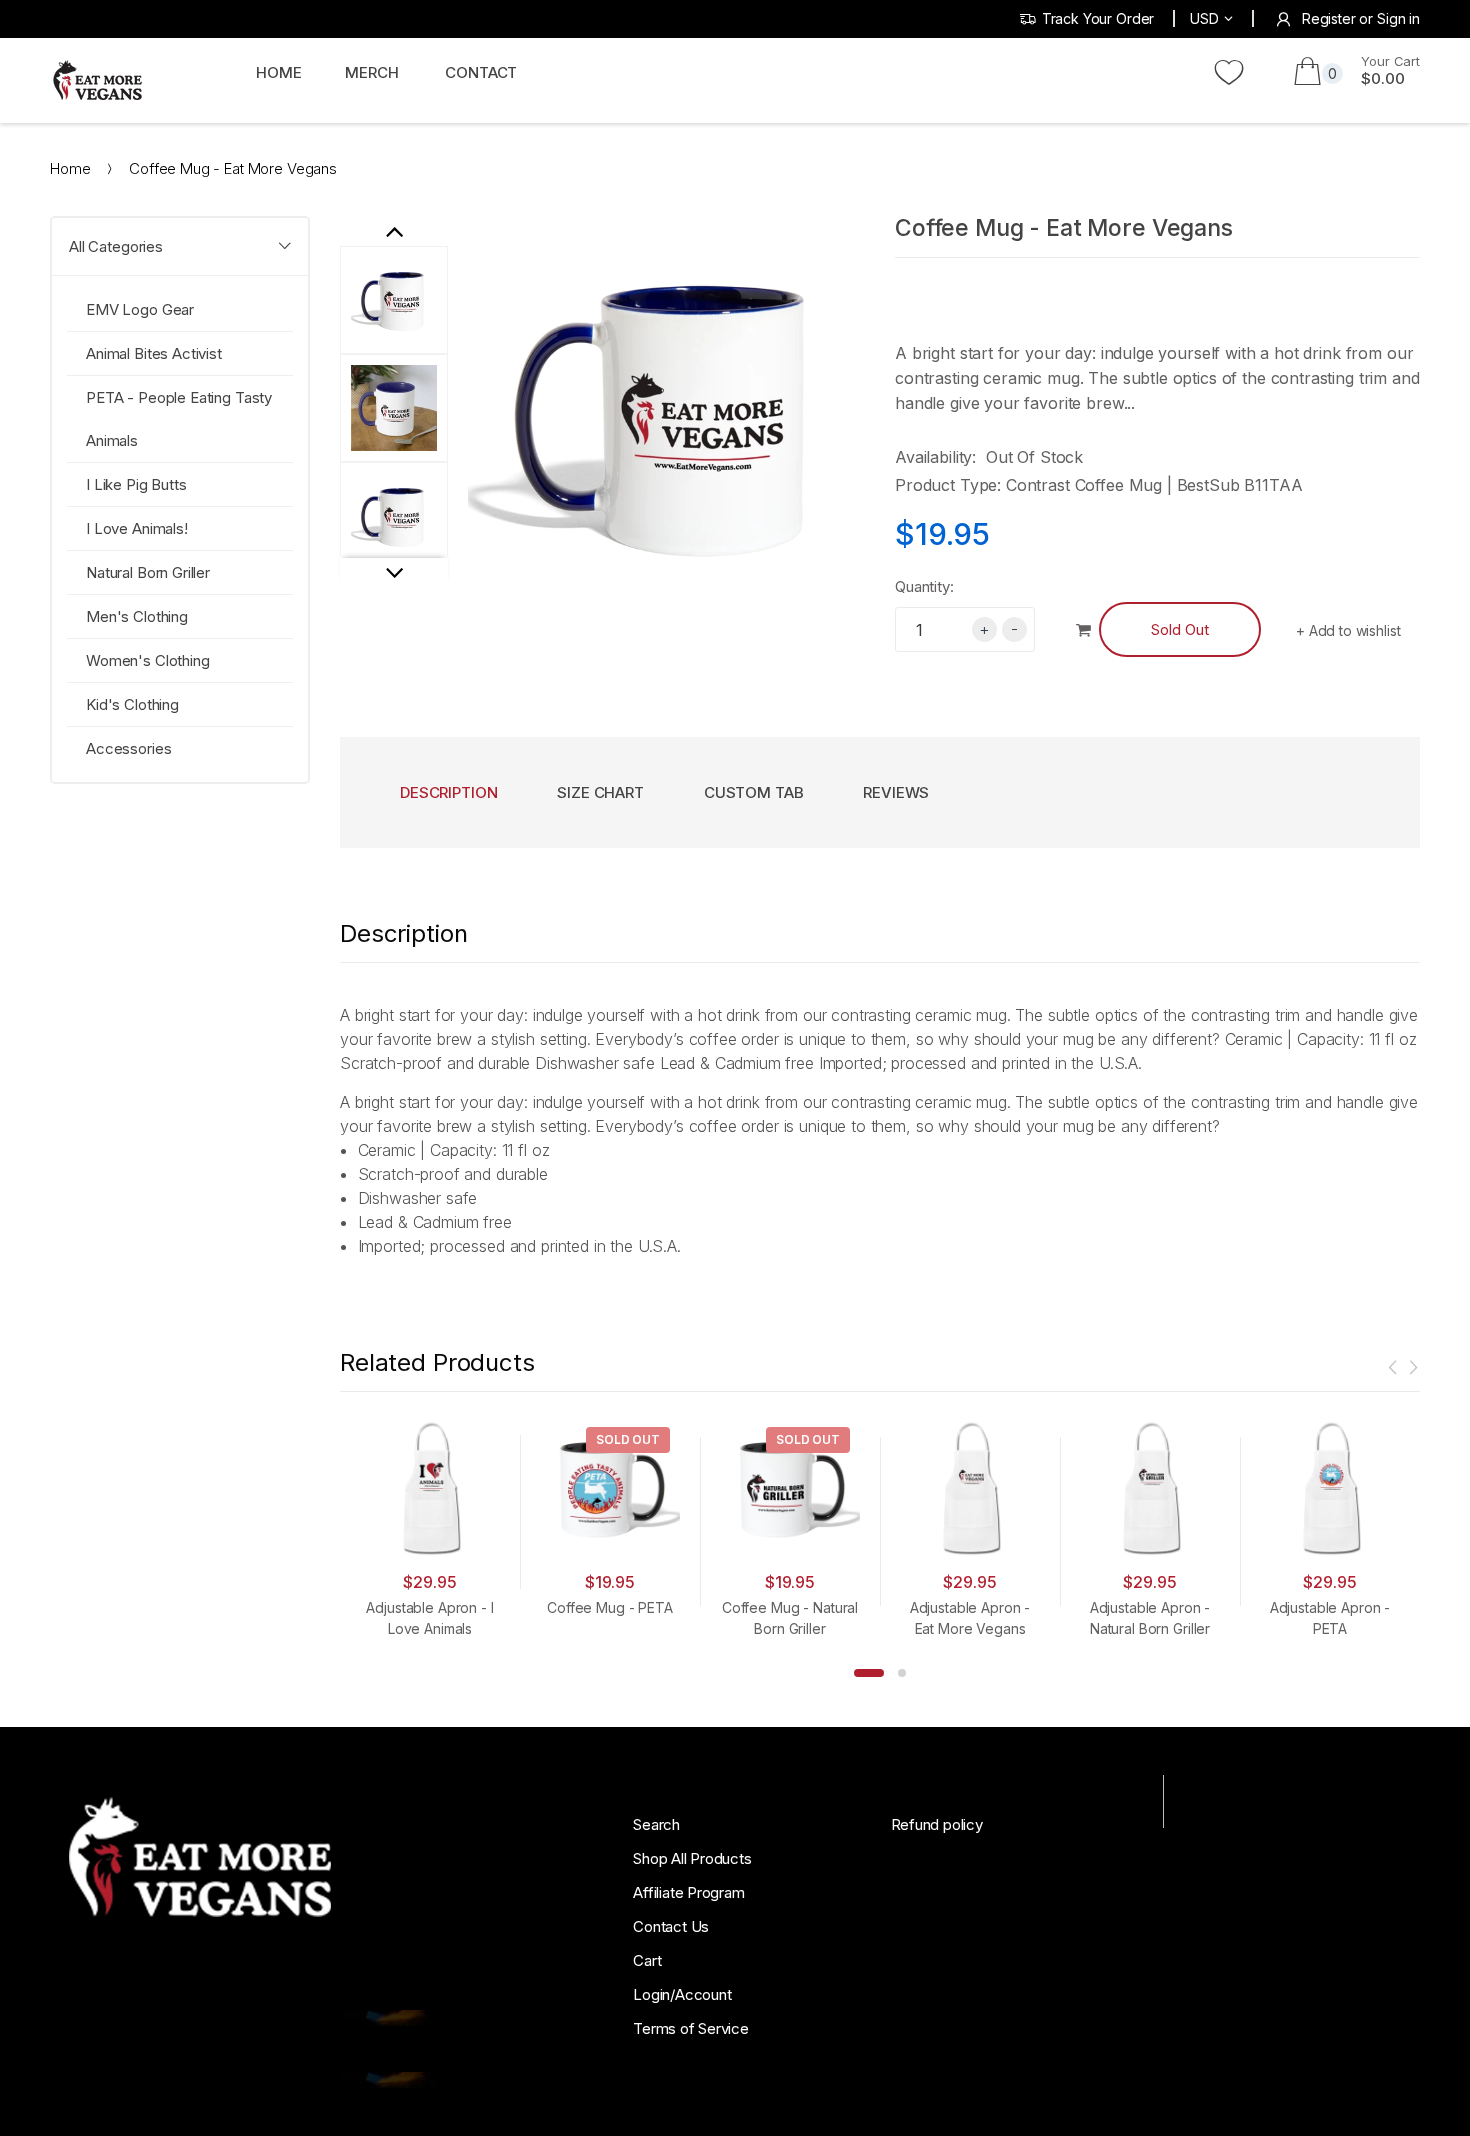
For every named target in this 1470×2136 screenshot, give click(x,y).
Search (656, 1824)
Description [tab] (448, 792)
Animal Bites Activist (154, 353)
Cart (647, 1960)
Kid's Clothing (132, 704)
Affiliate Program (688, 1892)
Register (1329, 18)
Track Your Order (1098, 18)
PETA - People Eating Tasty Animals (179, 419)
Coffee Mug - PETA (610, 1607)
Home (70, 168)
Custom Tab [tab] (754, 792)
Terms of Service (690, 2028)
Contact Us (671, 1926)
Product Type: (948, 485)
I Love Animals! (137, 528)
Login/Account (682, 1994)
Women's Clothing (148, 660)
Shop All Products (692, 1858)
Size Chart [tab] (600, 792)
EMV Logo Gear (140, 309)
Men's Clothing (137, 616)
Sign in (1398, 18)
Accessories (128, 748)
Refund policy (937, 1824)
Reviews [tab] (896, 792)
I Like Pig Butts (136, 484)
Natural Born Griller (148, 572)
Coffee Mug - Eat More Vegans (1064, 228)
